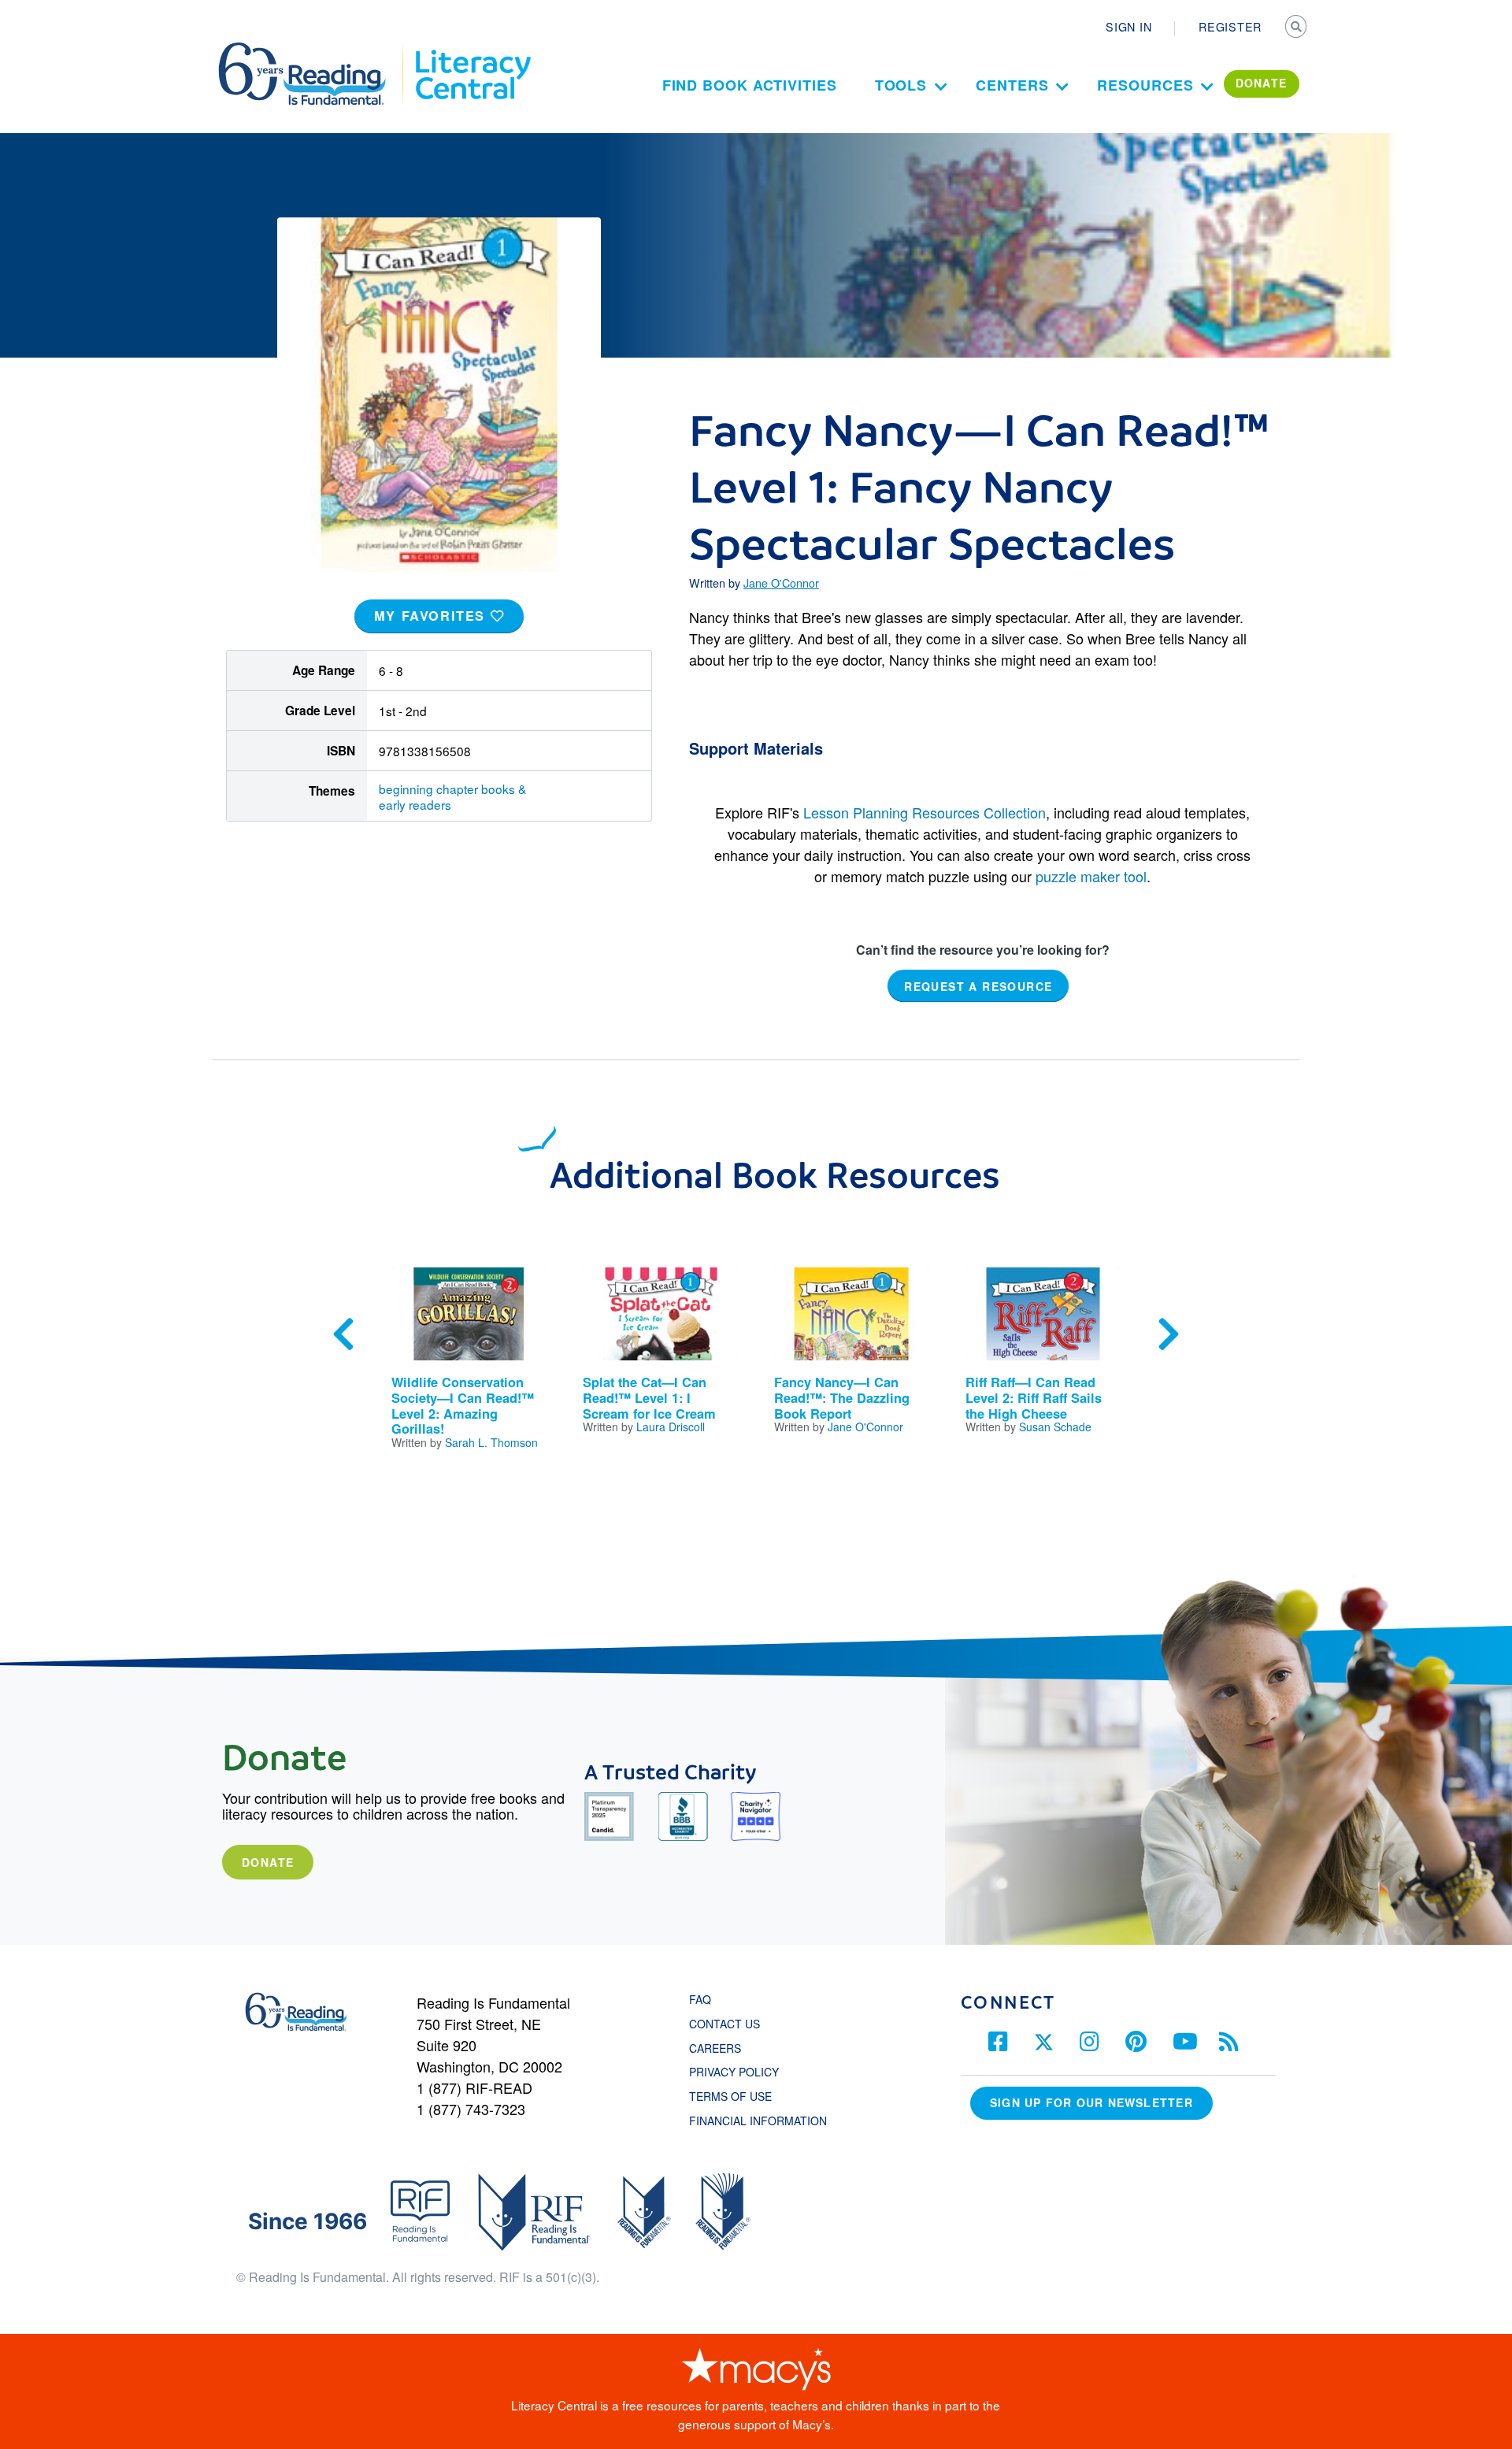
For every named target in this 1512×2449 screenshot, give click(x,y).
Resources (1145, 85)
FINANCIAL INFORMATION (758, 2121)
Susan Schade (1055, 1427)
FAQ (700, 1999)
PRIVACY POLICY (734, 2072)
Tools (901, 85)
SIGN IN (1128, 27)
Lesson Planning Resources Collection (925, 812)
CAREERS (715, 2048)
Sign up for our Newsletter (1091, 2102)
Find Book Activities (750, 85)
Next (1169, 1334)
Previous (343, 1334)
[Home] (313, 50)
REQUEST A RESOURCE (978, 986)
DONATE (1262, 83)
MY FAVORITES (432, 616)
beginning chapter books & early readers (452, 796)
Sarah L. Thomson (491, 1442)
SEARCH (1297, 28)
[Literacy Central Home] (472, 50)
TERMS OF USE (738, 2096)
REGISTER (1230, 27)
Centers (1012, 85)
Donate (268, 1862)
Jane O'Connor (781, 583)
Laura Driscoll (671, 1427)
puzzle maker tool (1091, 876)
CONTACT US (729, 2024)
